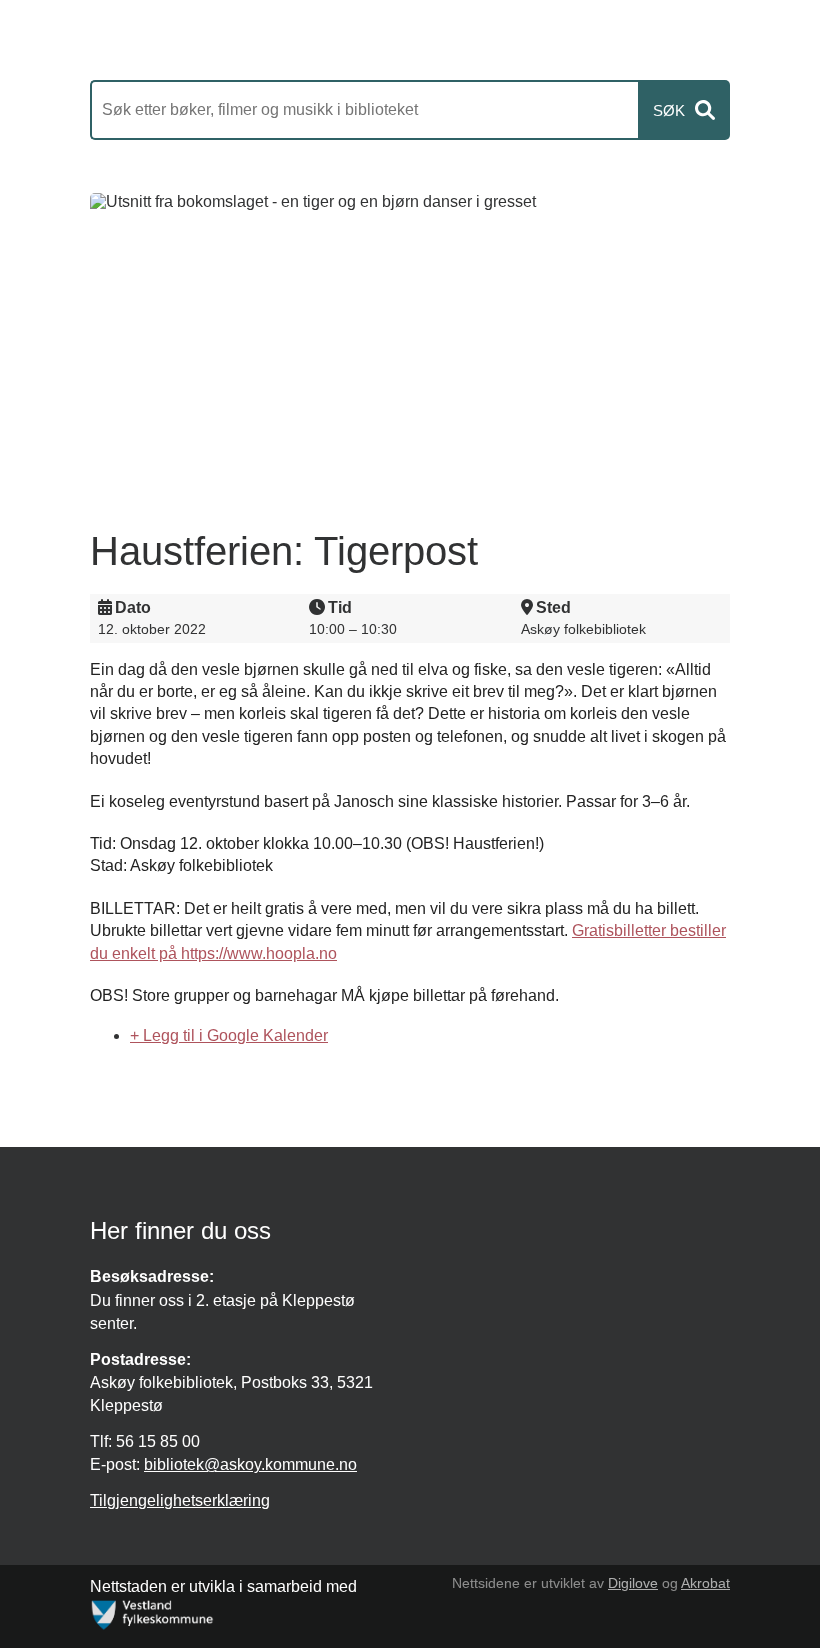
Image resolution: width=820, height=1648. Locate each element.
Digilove (633, 1583)
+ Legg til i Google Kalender (229, 1035)
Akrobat (705, 1583)
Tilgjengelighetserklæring (180, 1500)
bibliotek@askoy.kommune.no (250, 1464)
